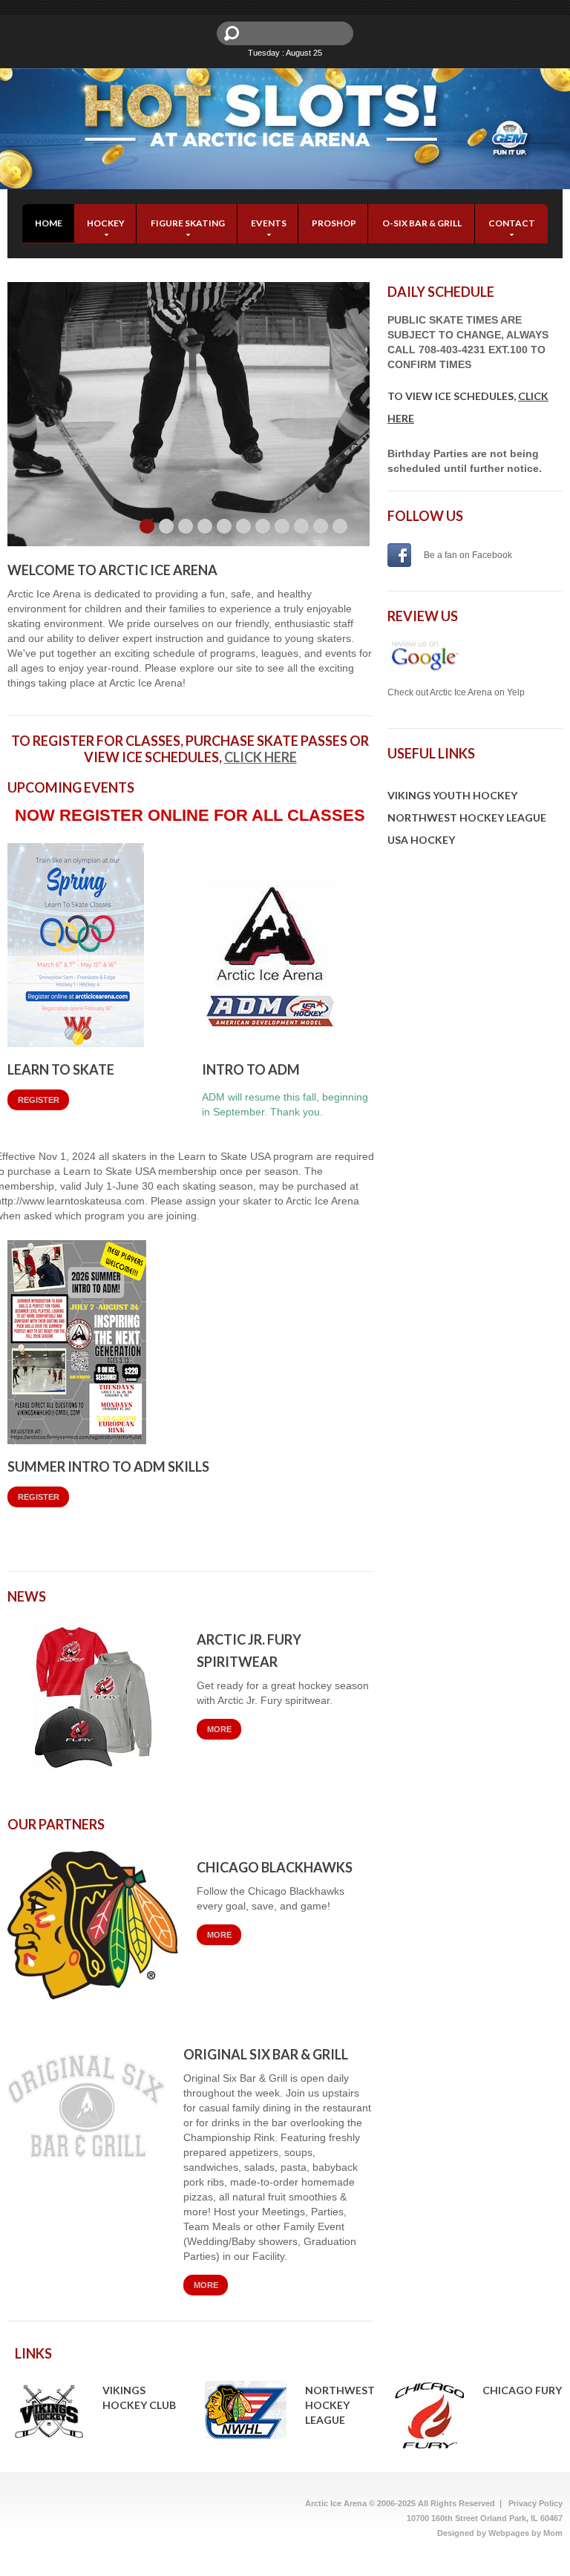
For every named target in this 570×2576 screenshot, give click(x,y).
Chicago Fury (522, 2390)
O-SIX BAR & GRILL (422, 223)
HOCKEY (106, 223)
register (39, 1100)
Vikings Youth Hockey (452, 795)
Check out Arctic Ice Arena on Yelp (456, 692)
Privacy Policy (535, 2503)
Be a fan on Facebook (468, 555)
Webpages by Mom (525, 2533)
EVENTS (269, 223)
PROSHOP (334, 223)
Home (49, 223)
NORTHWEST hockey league (340, 2405)
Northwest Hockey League (467, 817)
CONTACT (512, 223)
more (219, 1729)
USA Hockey (421, 840)
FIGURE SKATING (188, 223)
